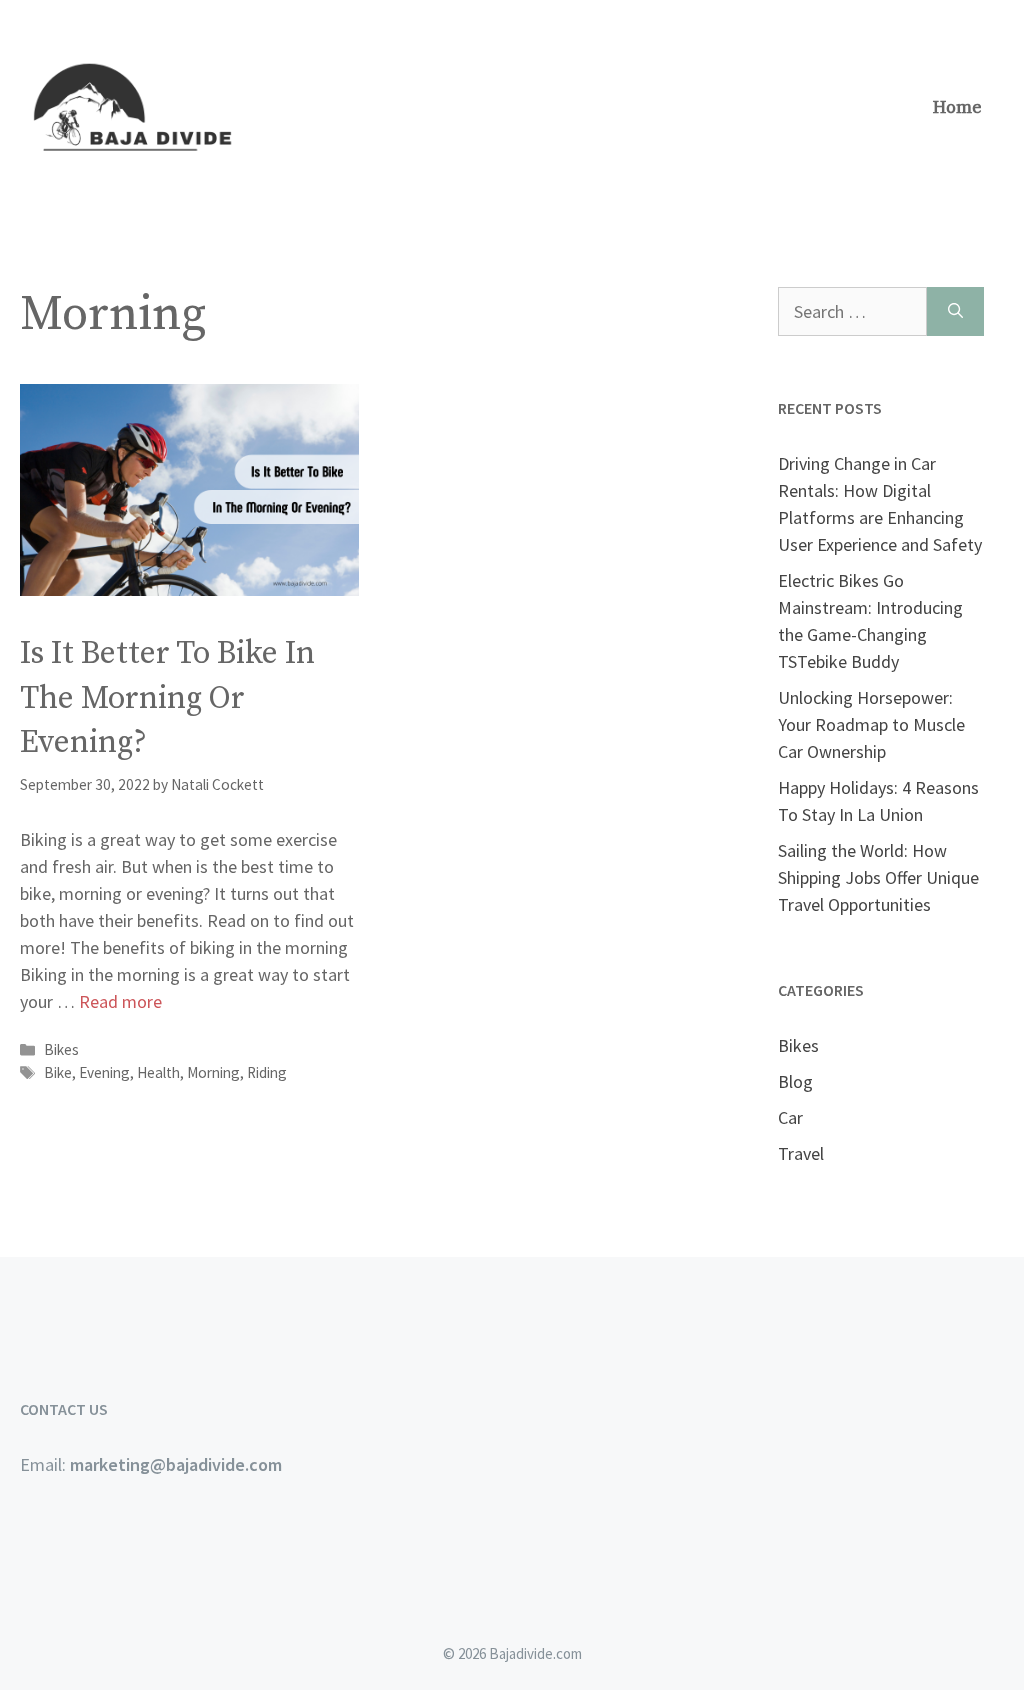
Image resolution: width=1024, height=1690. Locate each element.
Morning (213, 1072)
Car (790, 1117)
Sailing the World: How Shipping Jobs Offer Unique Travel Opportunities (878, 877)
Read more (120, 1001)
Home (957, 107)
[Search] (955, 311)
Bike (58, 1072)
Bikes (61, 1049)
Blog (795, 1081)
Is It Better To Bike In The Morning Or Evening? (167, 699)
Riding (267, 1072)
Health (158, 1072)
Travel (801, 1153)
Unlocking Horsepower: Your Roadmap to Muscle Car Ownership (871, 724)
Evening (104, 1072)
